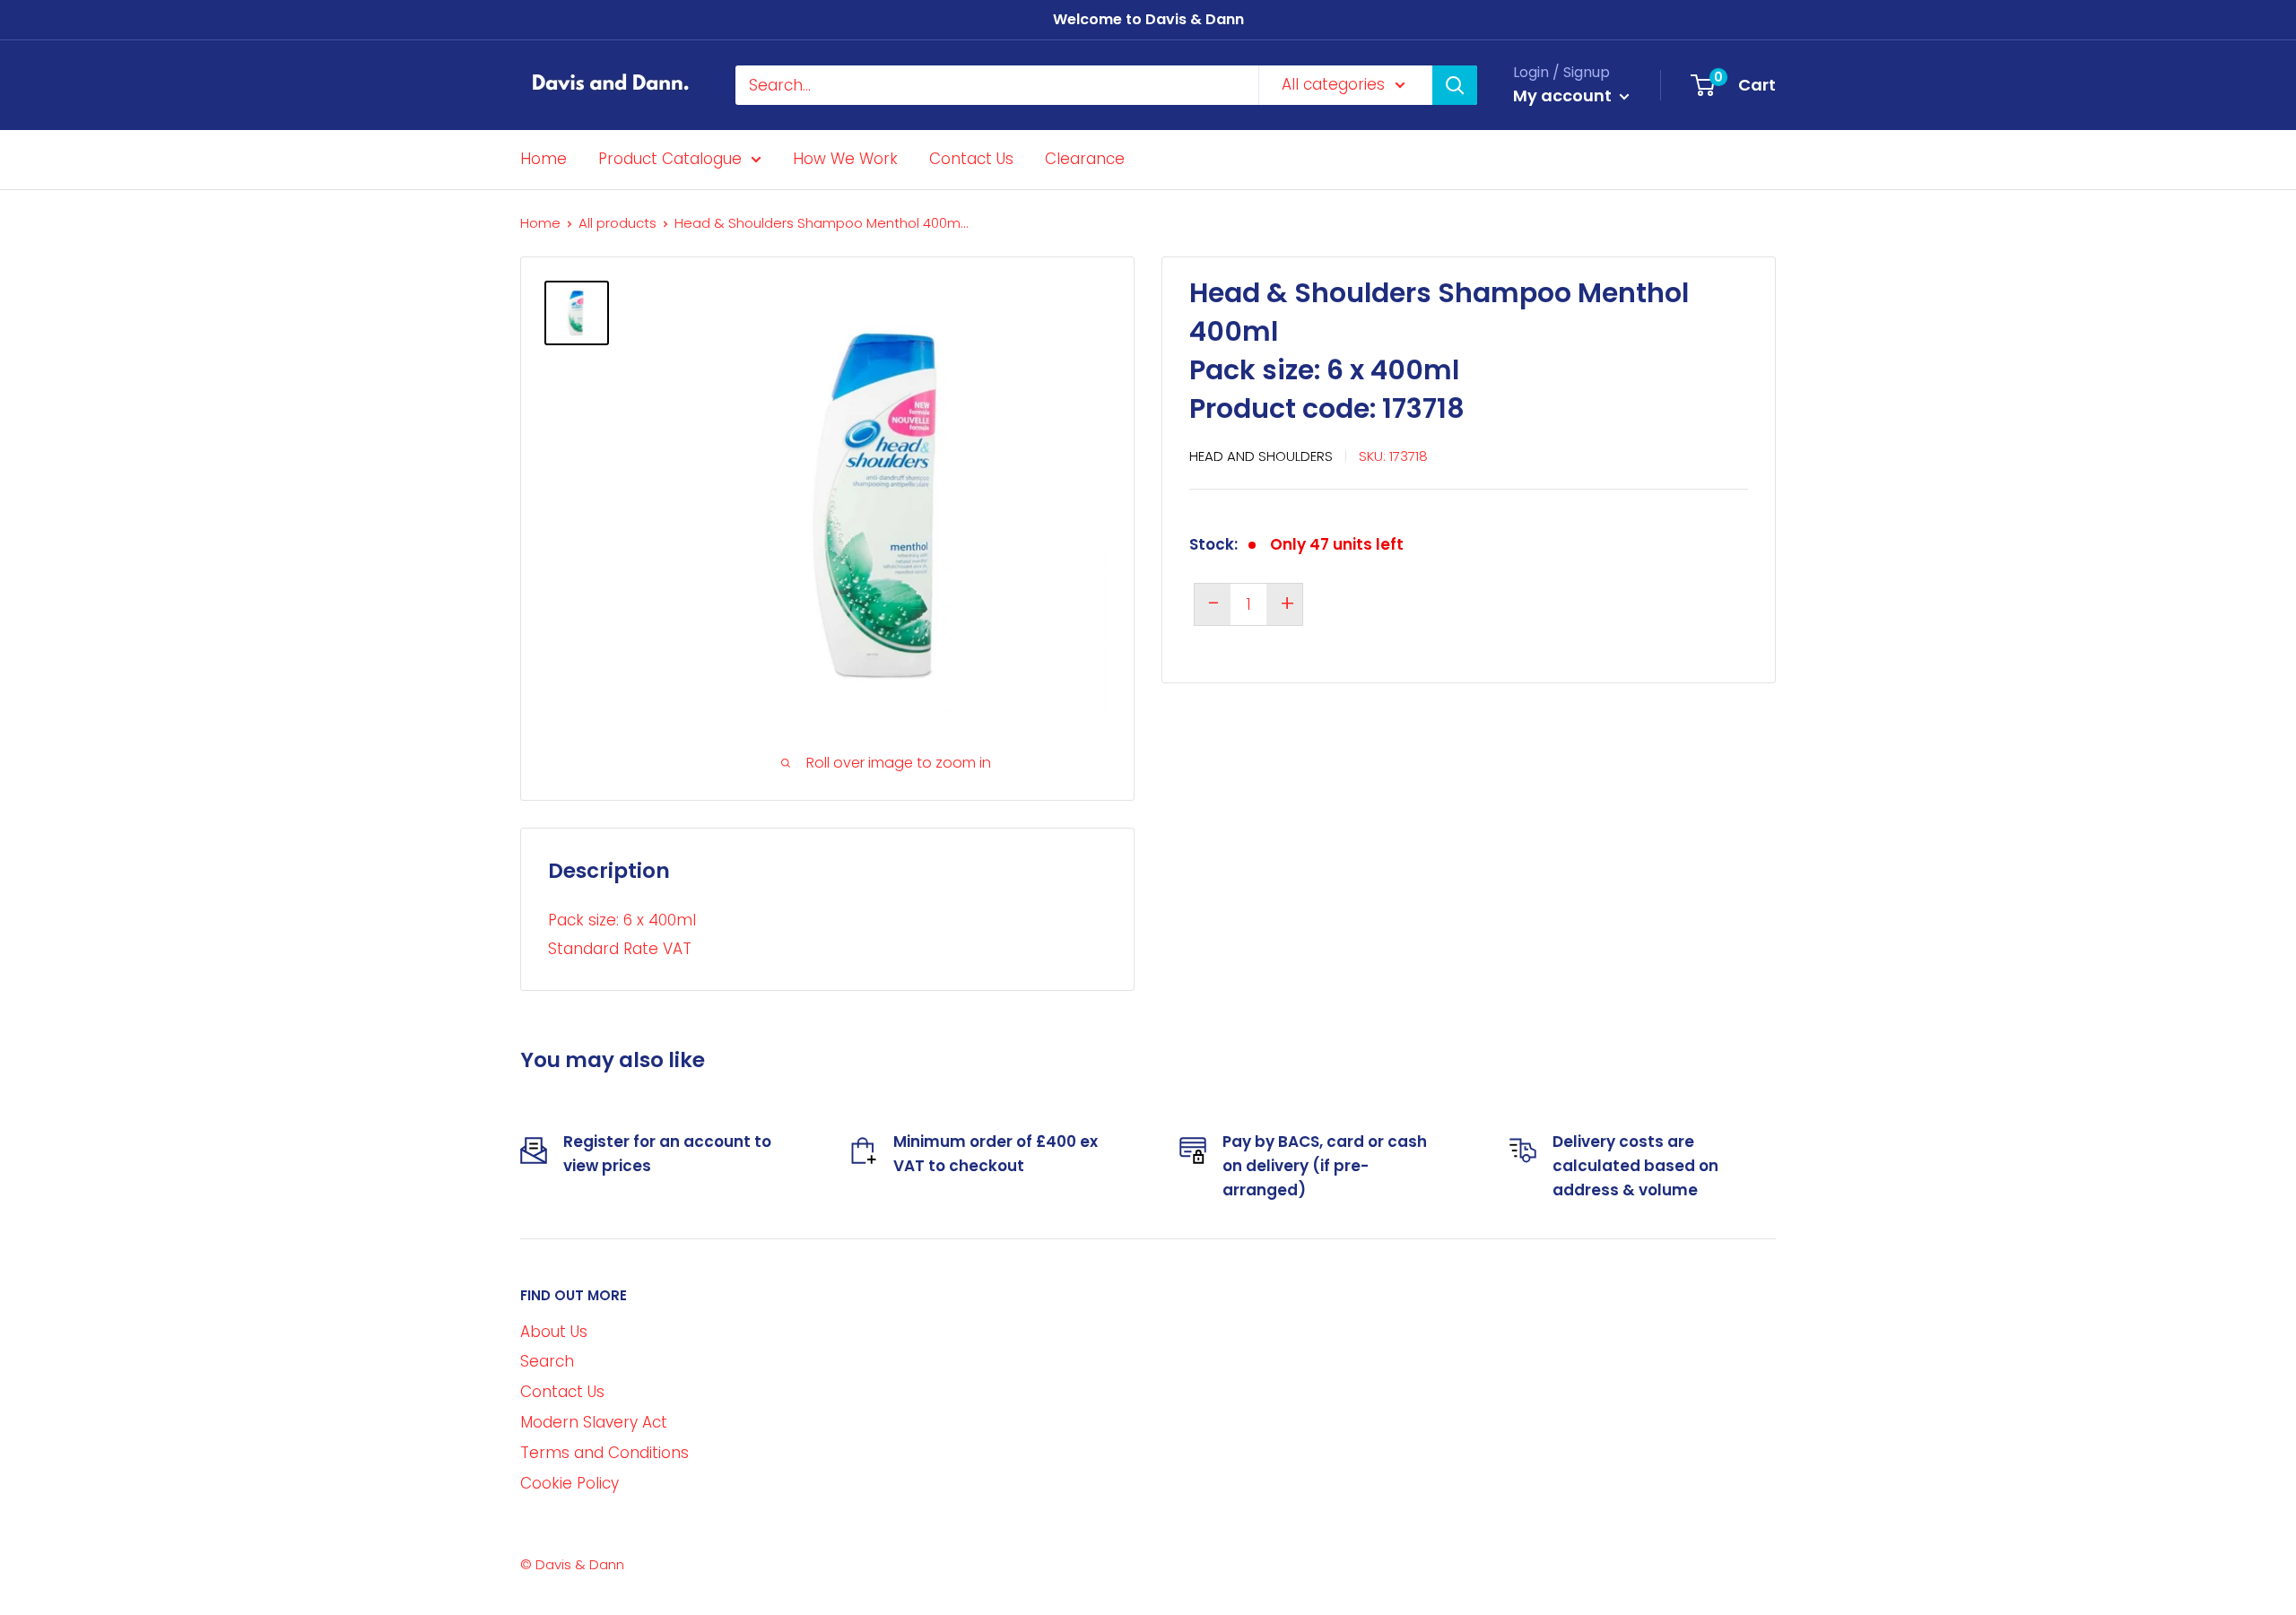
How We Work (845, 159)
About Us (554, 1332)
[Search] (1455, 85)
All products (617, 223)
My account (1564, 96)
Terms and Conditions (604, 1453)
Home (544, 159)
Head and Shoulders (1261, 455)
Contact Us (971, 159)
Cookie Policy (570, 1483)
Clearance (1085, 159)
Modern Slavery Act (594, 1422)
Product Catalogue (670, 159)
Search (547, 1361)
